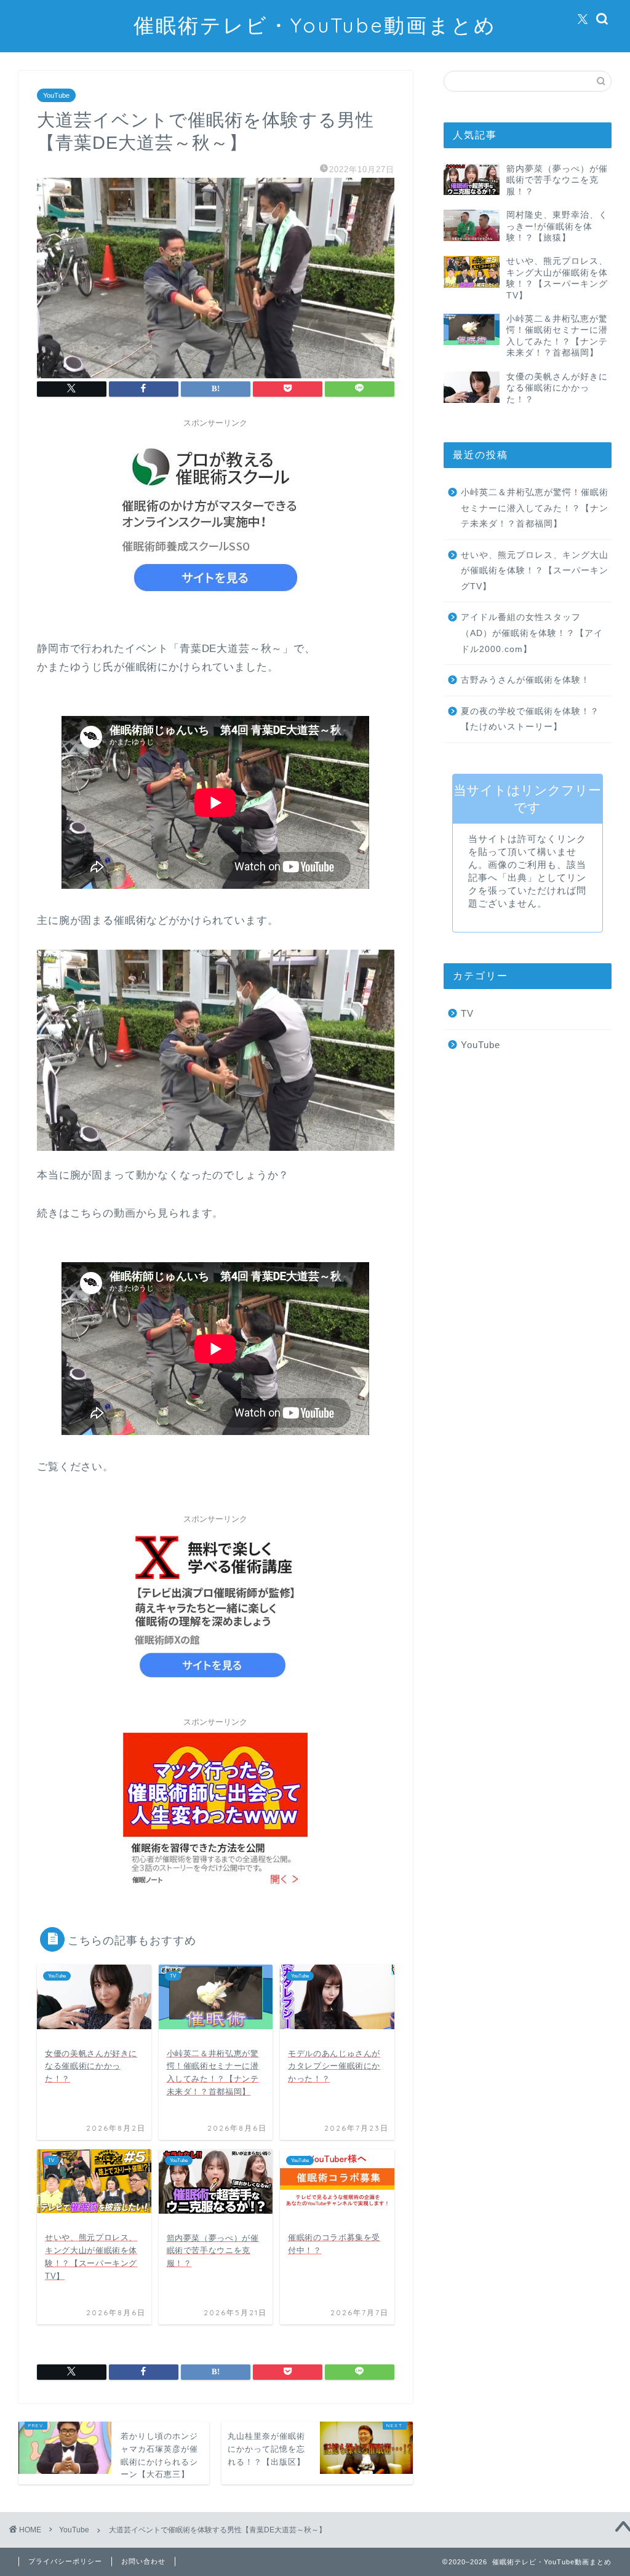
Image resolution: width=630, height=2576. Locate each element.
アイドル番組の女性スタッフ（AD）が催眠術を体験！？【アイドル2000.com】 (532, 633)
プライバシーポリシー (65, 2561)
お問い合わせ (143, 2561)
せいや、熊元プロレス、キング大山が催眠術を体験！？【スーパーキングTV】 (535, 571)
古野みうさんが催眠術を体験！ (525, 680)
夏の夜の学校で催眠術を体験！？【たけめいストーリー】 (530, 719)
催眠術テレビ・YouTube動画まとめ (315, 25)
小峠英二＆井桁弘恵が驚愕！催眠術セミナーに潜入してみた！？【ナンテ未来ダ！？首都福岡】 (535, 508)
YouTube (56, 95)
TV (467, 1013)
